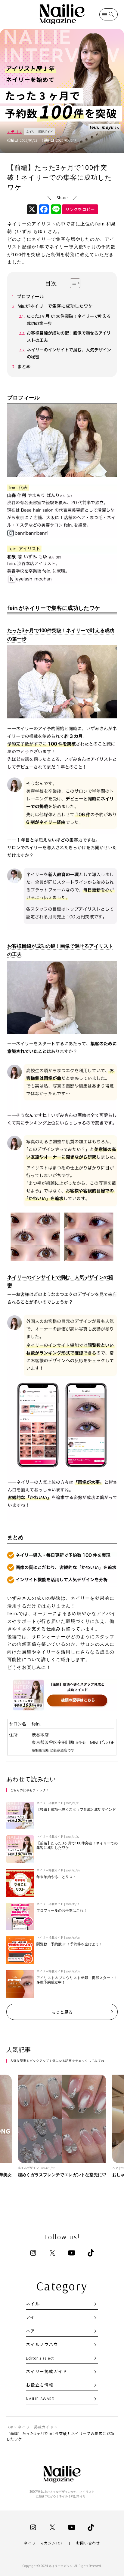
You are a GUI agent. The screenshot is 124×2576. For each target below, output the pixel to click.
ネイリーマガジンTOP (43, 2543)
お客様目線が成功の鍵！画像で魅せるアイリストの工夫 (69, 337)
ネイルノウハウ (42, 2345)
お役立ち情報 (40, 2385)
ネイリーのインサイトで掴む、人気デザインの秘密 (69, 353)
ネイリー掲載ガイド (47, 2372)
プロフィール (30, 297)
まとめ (24, 367)
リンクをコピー (80, 210)
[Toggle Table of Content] (72, 283)
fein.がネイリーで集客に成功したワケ (55, 306)
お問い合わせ (88, 2543)
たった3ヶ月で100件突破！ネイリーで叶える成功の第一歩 (69, 320)
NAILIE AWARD (40, 2399)
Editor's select (40, 2358)
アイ (30, 2317)
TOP (10, 2427)
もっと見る (62, 2012)
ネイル (33, 2304)
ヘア (31, 2331)
